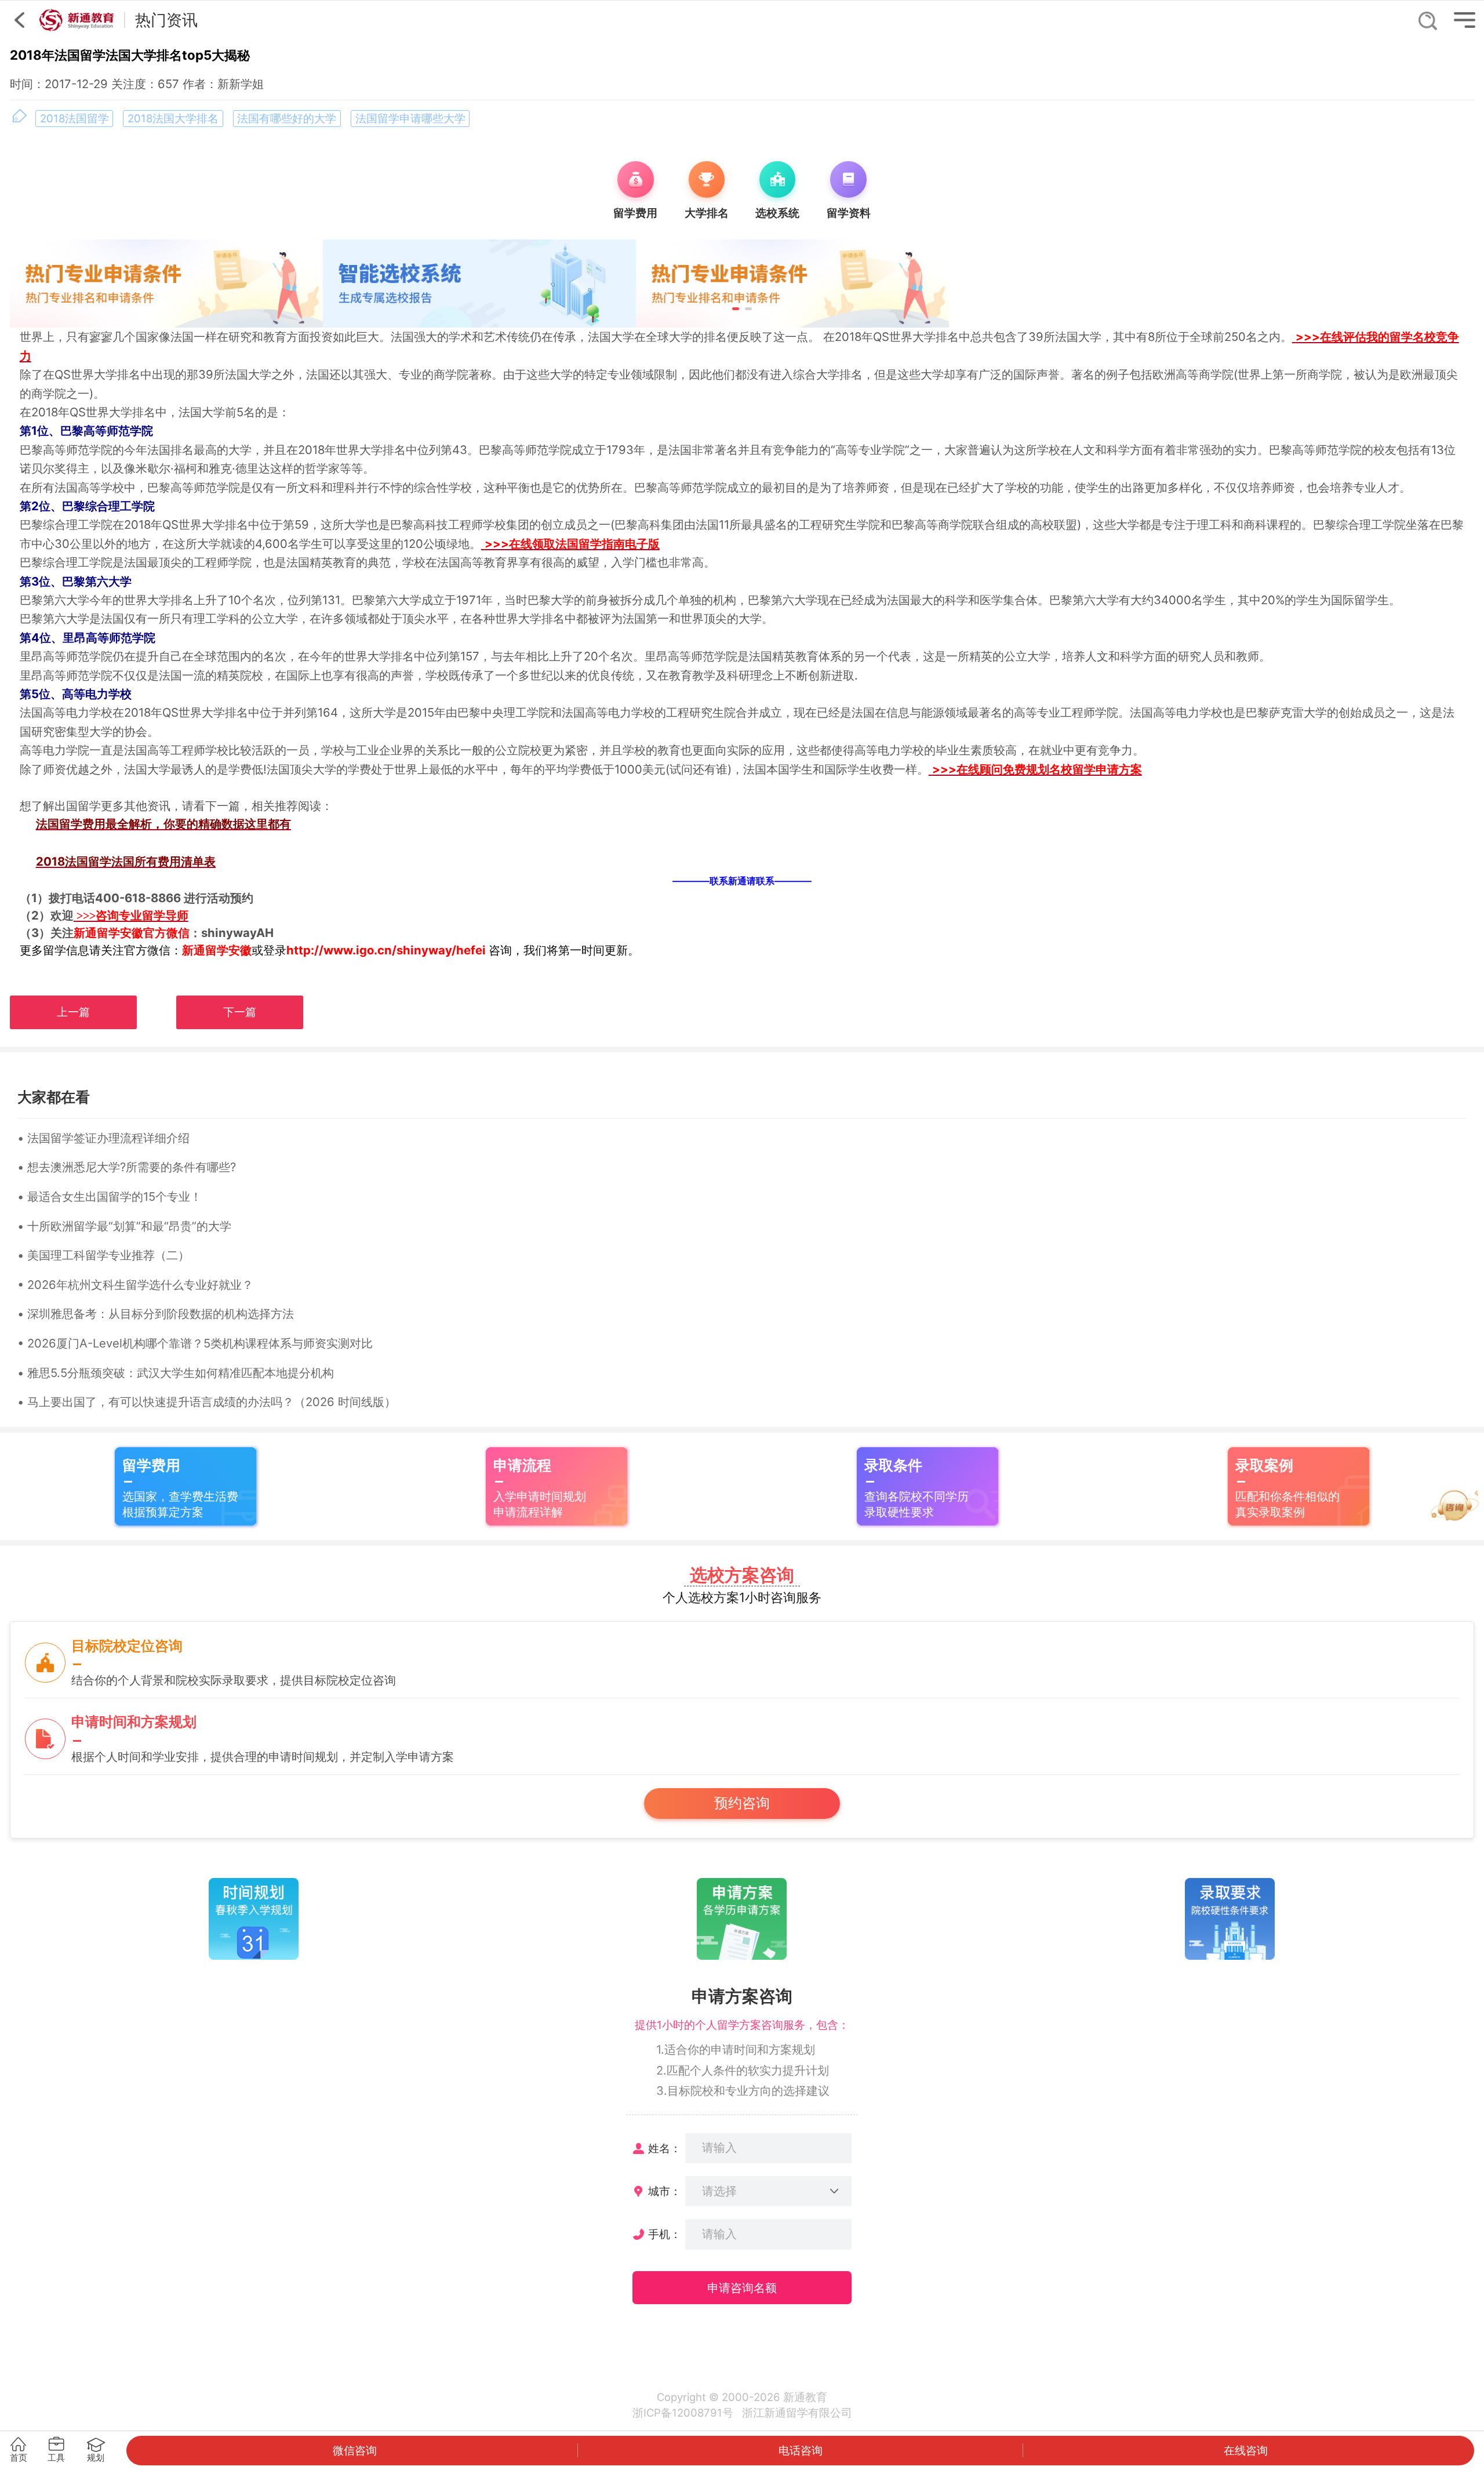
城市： (665, 2191)
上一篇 (73, 1012)
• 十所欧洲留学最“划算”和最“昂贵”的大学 (124, 1226)
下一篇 (240, 1012)
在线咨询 (1246, 2450)
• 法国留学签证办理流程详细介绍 (103, 1138)
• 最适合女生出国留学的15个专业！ (110, 1196)
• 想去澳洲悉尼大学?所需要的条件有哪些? (127, 1167)
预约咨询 (742, 1803)
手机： (665, 2234)
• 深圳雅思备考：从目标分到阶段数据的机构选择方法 (156, 1314)
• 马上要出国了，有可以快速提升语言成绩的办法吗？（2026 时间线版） (207, 1402)
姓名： (665, 2148)
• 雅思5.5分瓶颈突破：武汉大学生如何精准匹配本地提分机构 (176, 1373)
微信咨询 (355, 2450)
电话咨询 (801, 2450)
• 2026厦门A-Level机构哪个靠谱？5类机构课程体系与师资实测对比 (195, 1343)
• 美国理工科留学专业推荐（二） (103, 1255)
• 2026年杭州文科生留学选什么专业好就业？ (135, 1285)
